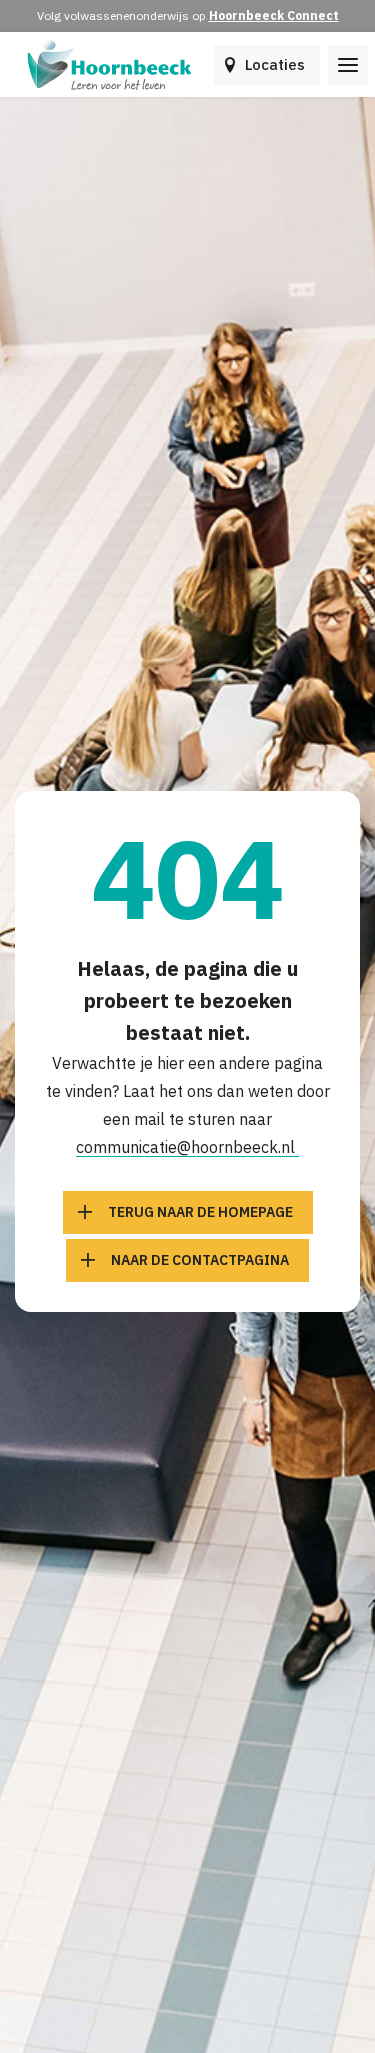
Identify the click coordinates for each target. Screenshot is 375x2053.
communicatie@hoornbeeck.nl (187, 1147)
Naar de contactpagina (200, 1260)
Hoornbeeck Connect (274, 15)
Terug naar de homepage (200, 1212)
